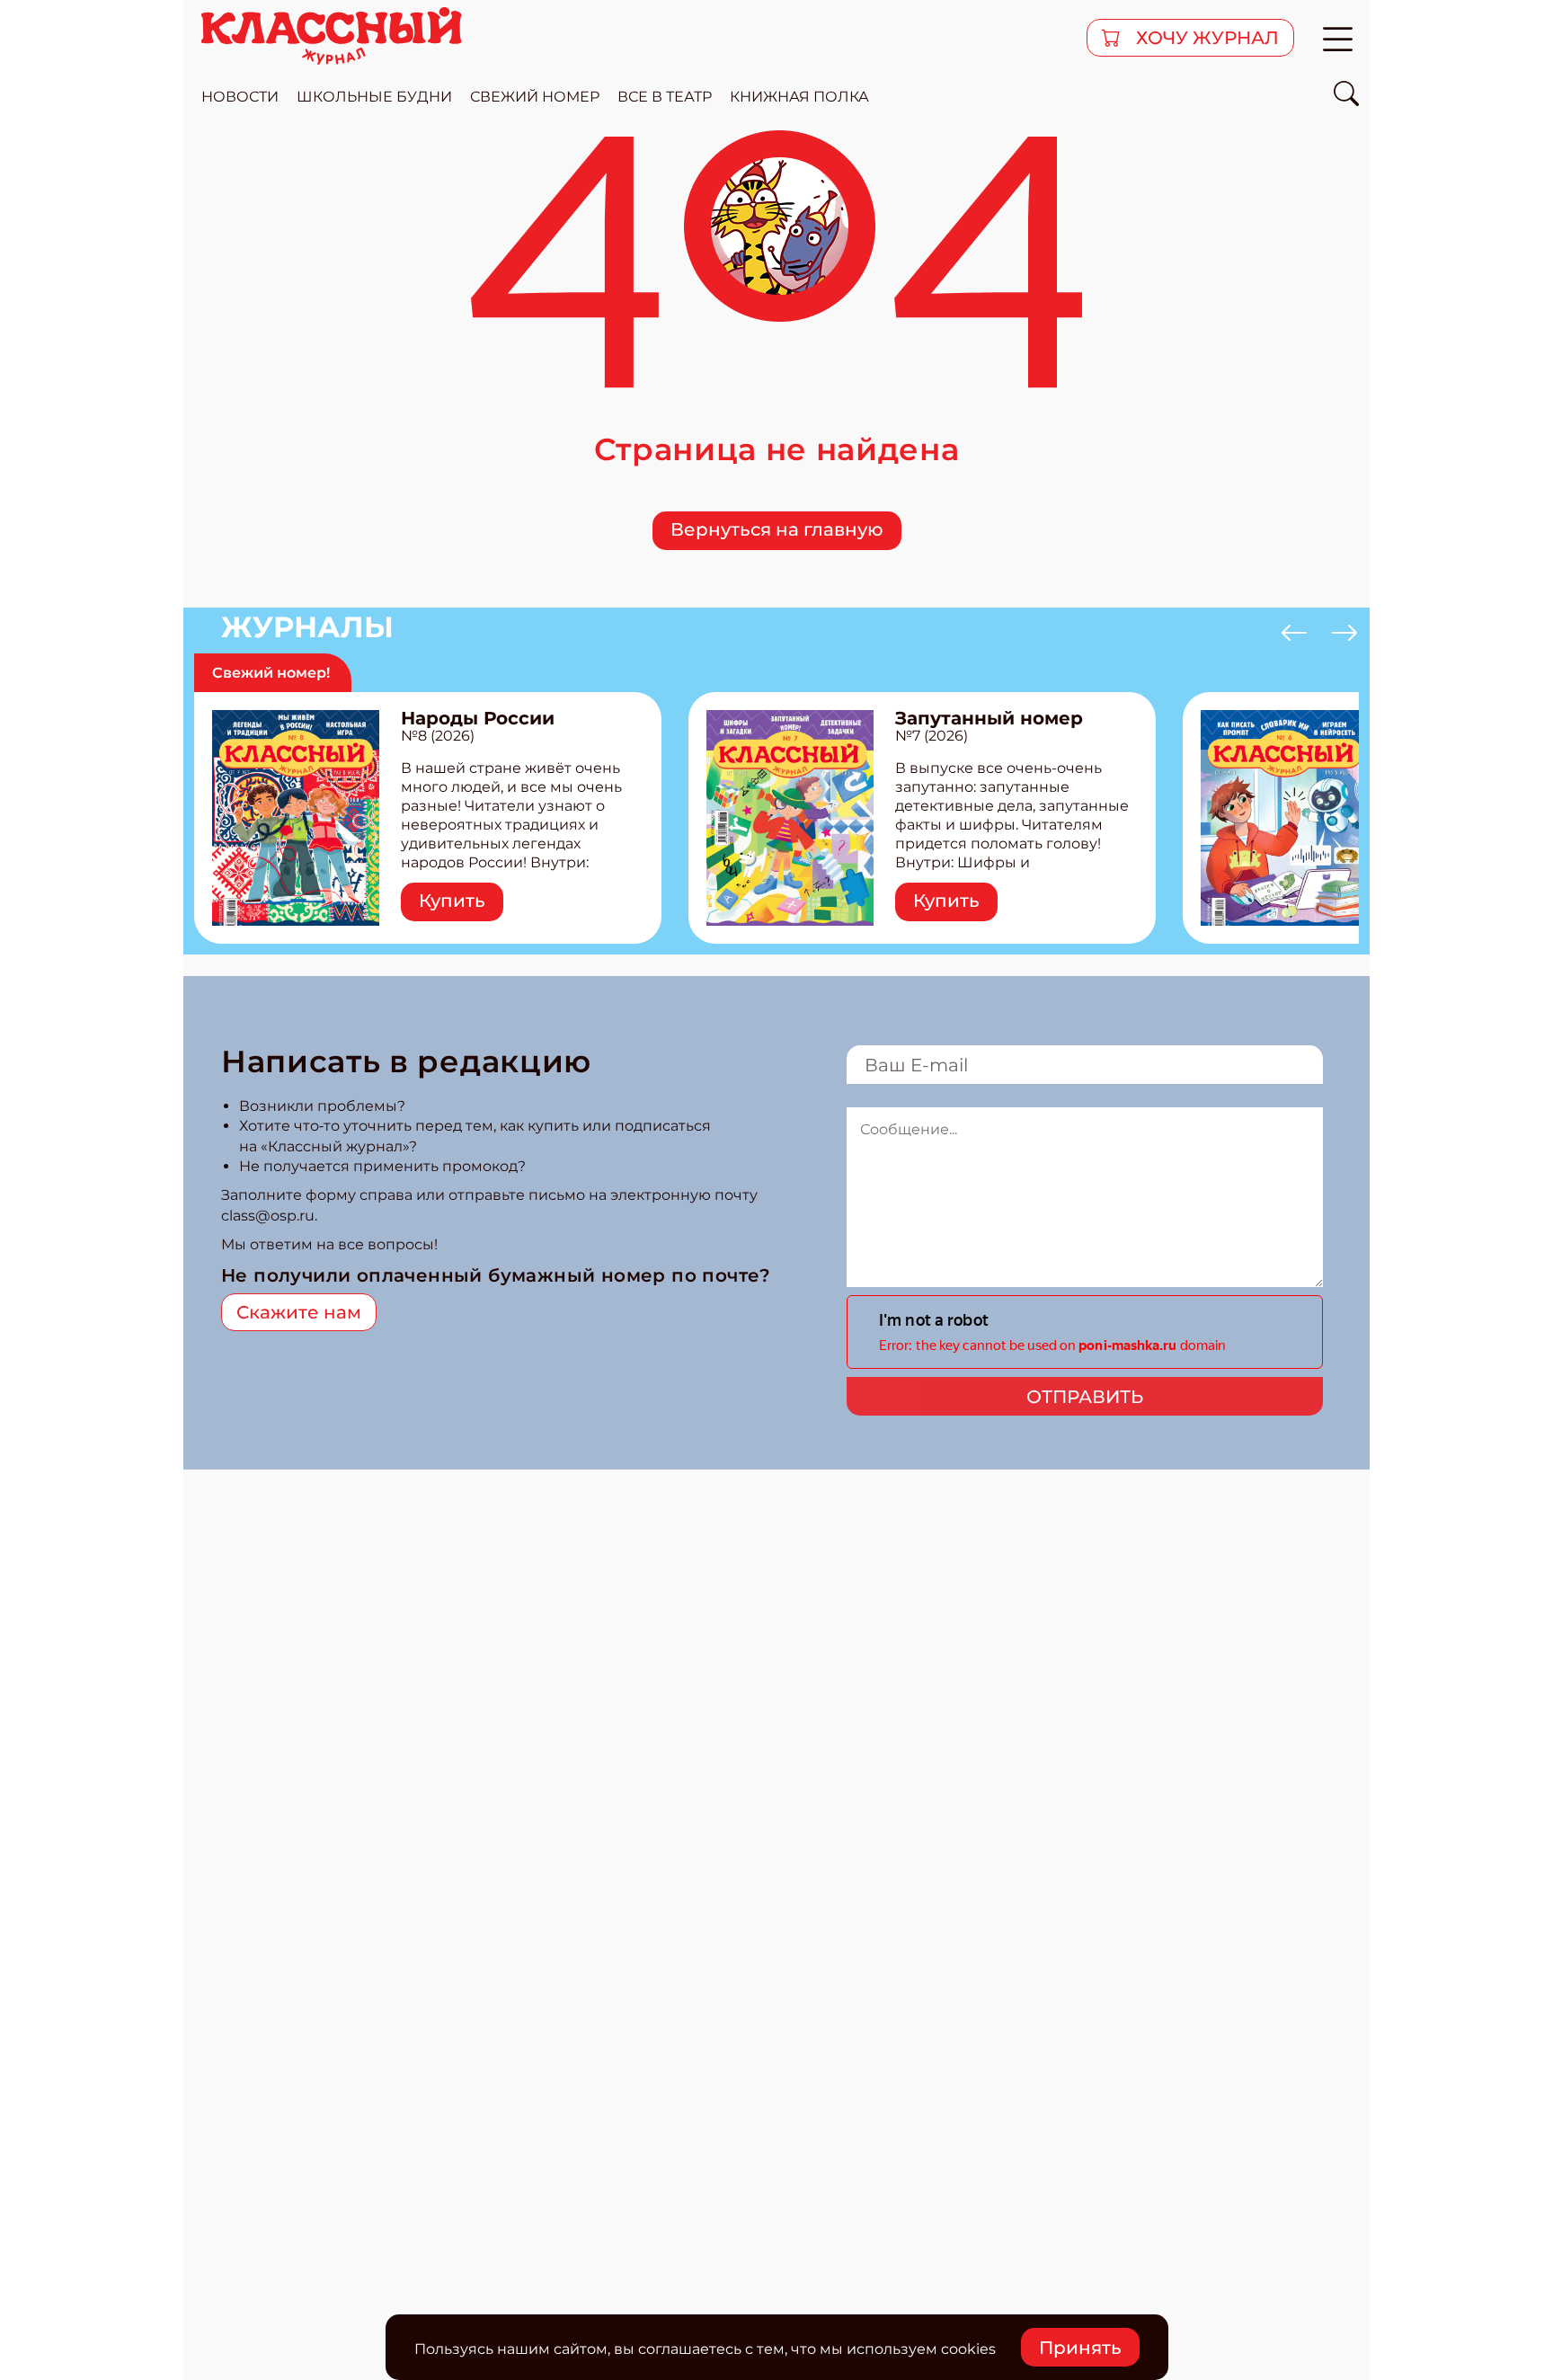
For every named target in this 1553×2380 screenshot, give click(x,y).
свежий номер (535, 97)
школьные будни (374, 97)
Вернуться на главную (777, 529)
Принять (1080, 2348)
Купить (452, 901)
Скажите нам (299, 1312)
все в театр (665, 97)
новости (240, 97)
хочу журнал (1205, 38)
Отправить (1085, 1397)
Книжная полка (799, 97)
